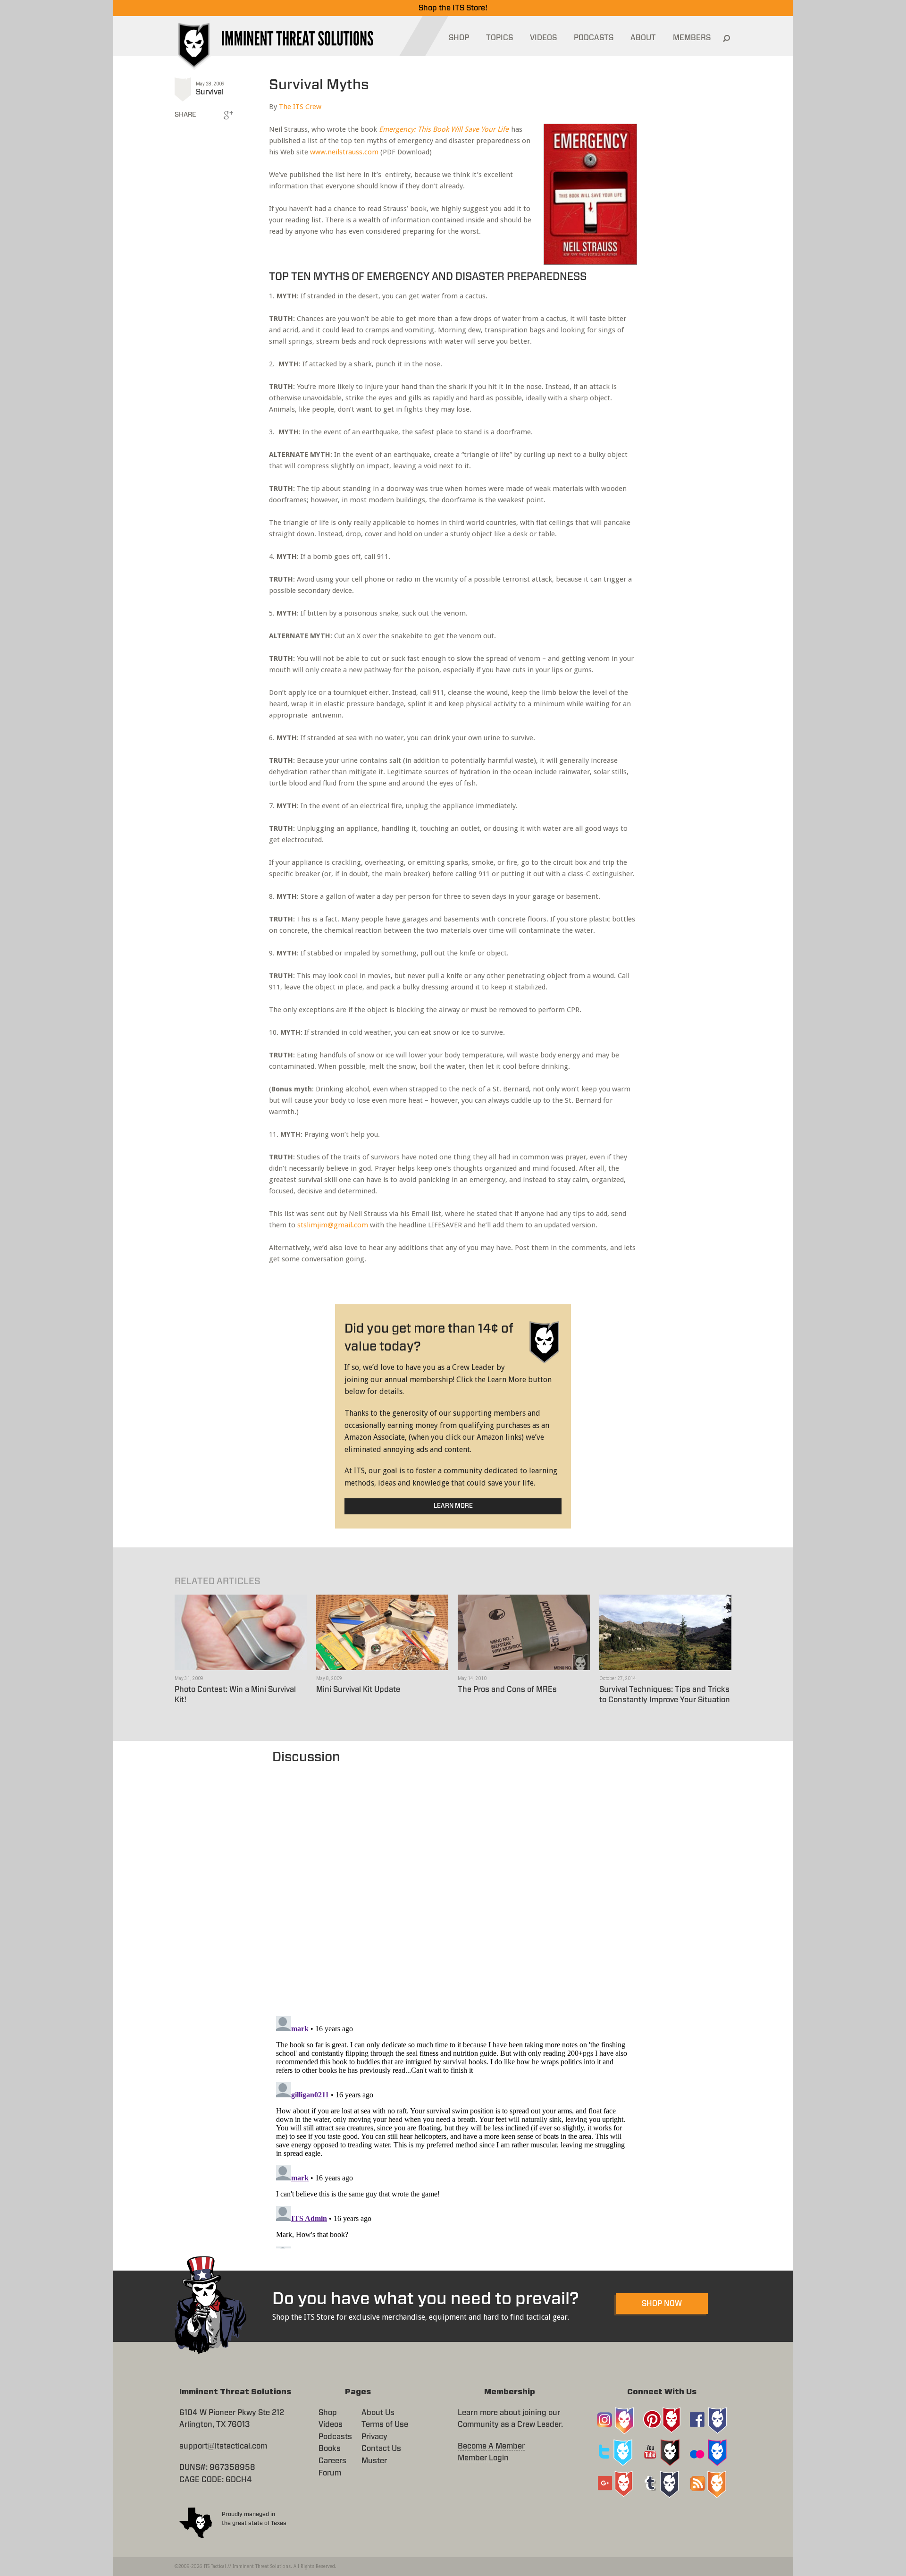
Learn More (453, 1506)
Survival (210, 92)
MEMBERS (692, 38)
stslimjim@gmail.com (333, 1225)
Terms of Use (385, 2424)
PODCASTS (594, 38)
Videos (331, 2424)
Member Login (483, 2458)
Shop (328, 2413)
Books (330, 2449)
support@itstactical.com (223, 2446)
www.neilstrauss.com (344, 152)
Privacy (374, 2437)
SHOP (459, 38)
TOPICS (499, 38)
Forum (330, 2473)
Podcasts (335, 2437)
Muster (374, 2461)
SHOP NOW (662, 2304)
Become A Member (491, 2446)
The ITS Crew (300, 107)
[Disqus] (453, 1885)
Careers (332, 2461)
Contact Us (381, 2449)
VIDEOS (543, 38)
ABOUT (643, 38)
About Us (378, 2413)
